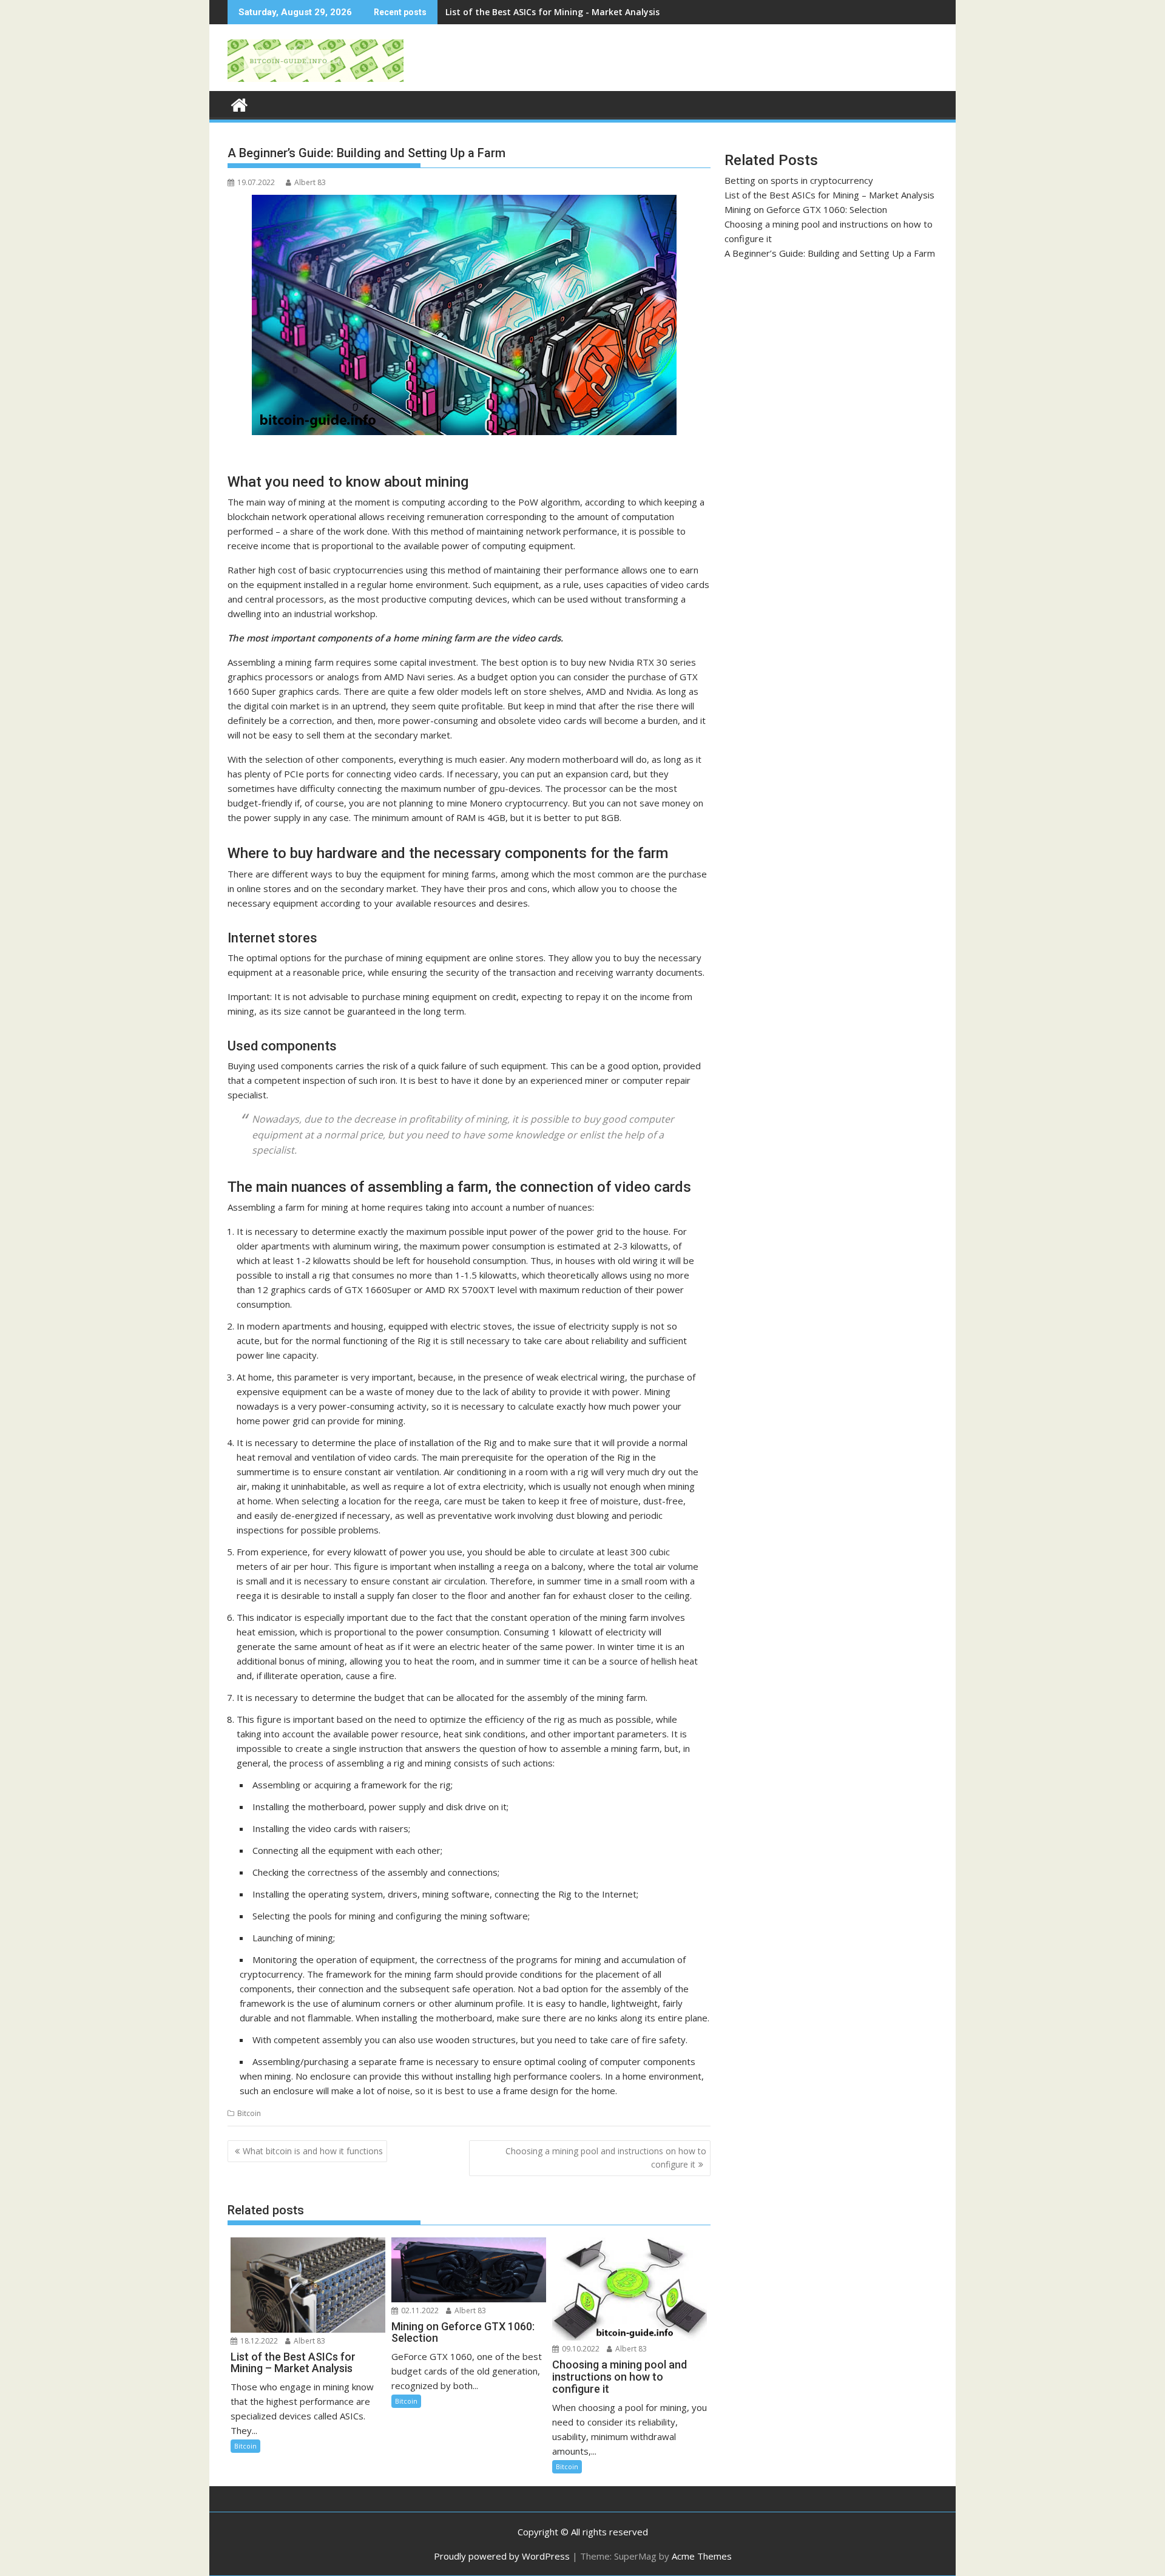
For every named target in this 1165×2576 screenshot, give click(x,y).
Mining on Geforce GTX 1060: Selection (527, 12)
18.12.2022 (258, 2341)
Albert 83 (310, 182)
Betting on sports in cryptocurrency (799, 180)
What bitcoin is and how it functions (313, 2151)
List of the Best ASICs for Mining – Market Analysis (829, 195)
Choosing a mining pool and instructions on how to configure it (606, 2158)
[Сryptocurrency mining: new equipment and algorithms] (239, 103)
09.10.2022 (580, 2349)
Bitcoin (249, 2113)
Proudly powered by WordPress (502, 2556)
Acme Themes (702, 2556)
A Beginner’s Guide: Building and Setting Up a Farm (830, 253)
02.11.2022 (419, 2311)
